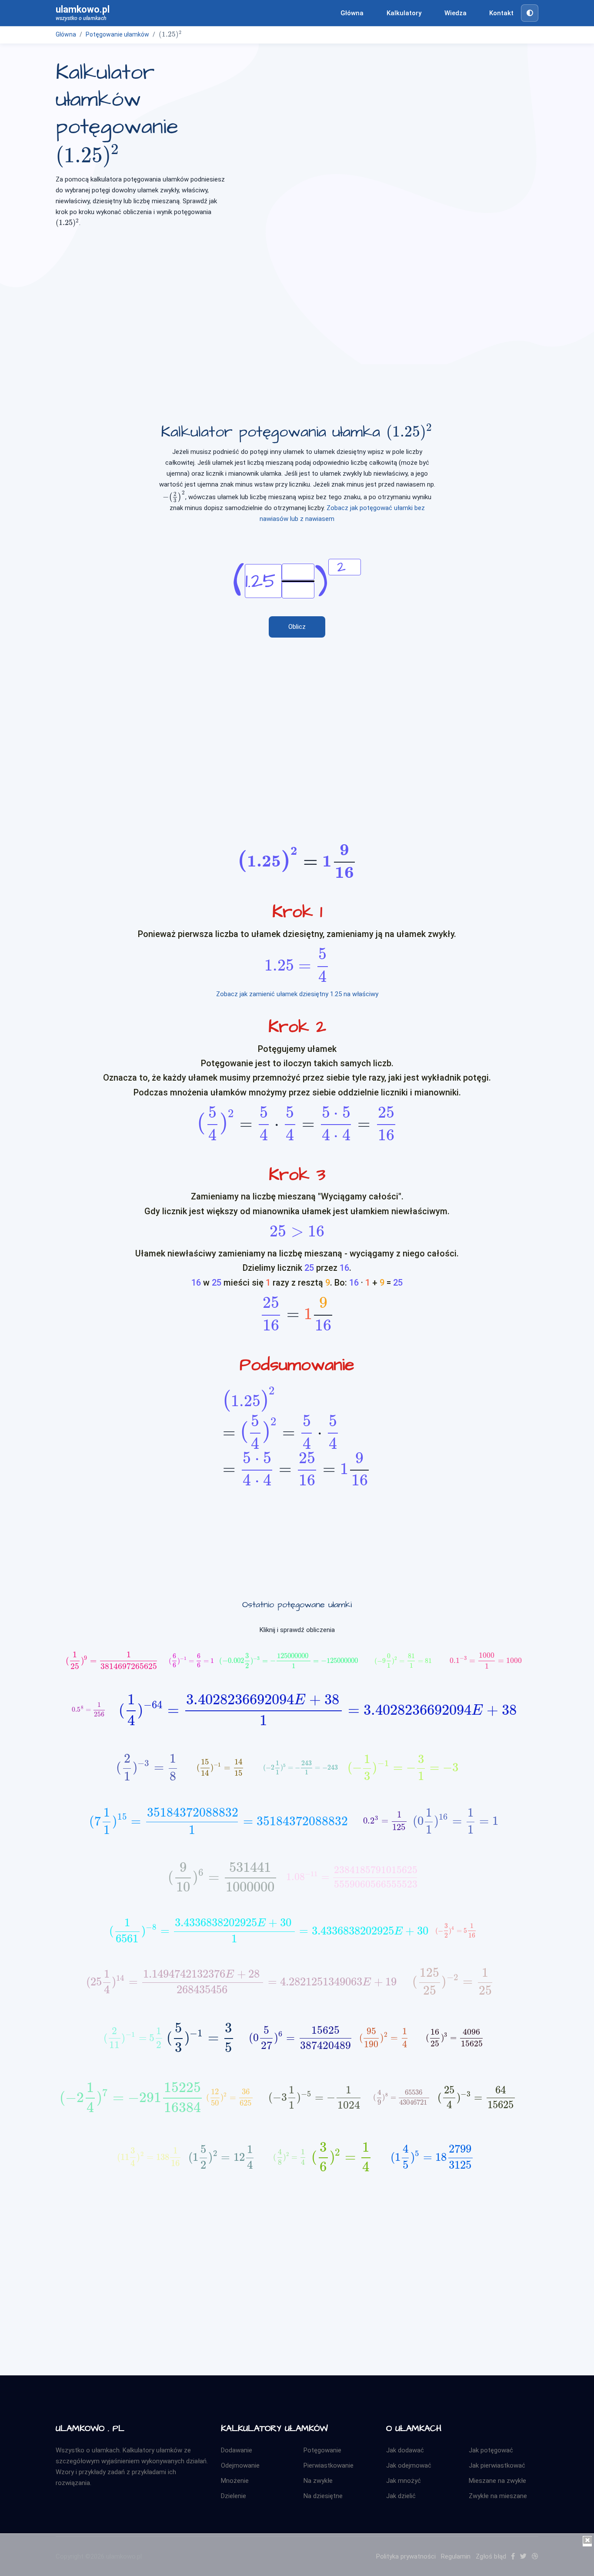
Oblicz (297, 627)
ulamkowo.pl (83, 13)
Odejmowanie (240, 2465)
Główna (352, 13)
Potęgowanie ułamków (117, 34)
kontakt (501, 13)
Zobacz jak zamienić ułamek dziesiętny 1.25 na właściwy (297, 994)
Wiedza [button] (456, 13)
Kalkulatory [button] (404, 13)
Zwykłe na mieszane (498, 2496)
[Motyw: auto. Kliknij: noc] (530, 13)
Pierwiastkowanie (329, 2465)
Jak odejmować (409, 2465)
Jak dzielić (401, 2496)
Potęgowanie (322, 2450)
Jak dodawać (405, 2450)
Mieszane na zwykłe (497, 2481)
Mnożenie (235, 2481)
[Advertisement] (297, 303)
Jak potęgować (491, 2450)
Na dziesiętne (323, 2496)
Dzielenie (234, 2496)
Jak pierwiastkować (497, 2465)
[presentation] (170, 34)
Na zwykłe (318, 2481)
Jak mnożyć (404, 2481)
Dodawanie (237, 2450)
